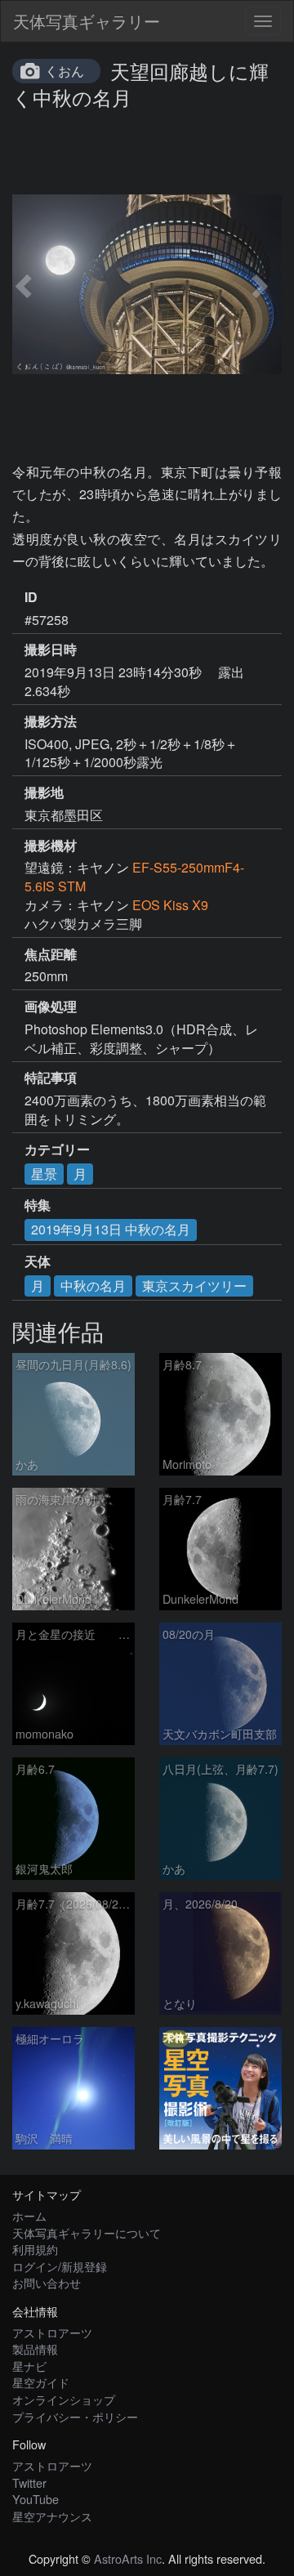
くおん (65, 71)
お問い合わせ (47, 2282)
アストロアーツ (52, 2332)
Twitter (29, 2482)
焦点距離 (51, 954)
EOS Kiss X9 (170, 905)
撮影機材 (51, 846)
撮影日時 (51, 650)
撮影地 (44, 792)
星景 (44, 1174)
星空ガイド (41, 2382)
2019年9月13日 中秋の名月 (111, 1229)
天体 (38, 1261)
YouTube (36, 2499)
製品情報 (35, 2348)
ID (31, 597)
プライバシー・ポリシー (75, 2416)
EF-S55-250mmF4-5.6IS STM (134, 877)
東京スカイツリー (194, 1286)
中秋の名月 (93, 1286)
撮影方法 (51, 721)
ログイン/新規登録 (60, 2266)
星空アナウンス (52, 2516)
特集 (38, 1205)
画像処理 (51, 1007)
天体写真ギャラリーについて (87, 2232)
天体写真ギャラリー (87, 21)
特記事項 (51, 1078)
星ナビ (29, 2366)
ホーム (29, 2215)
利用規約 (35, 2249)
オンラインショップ (64, 2399)
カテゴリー (57, 1150)
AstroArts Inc (128, 2558)
